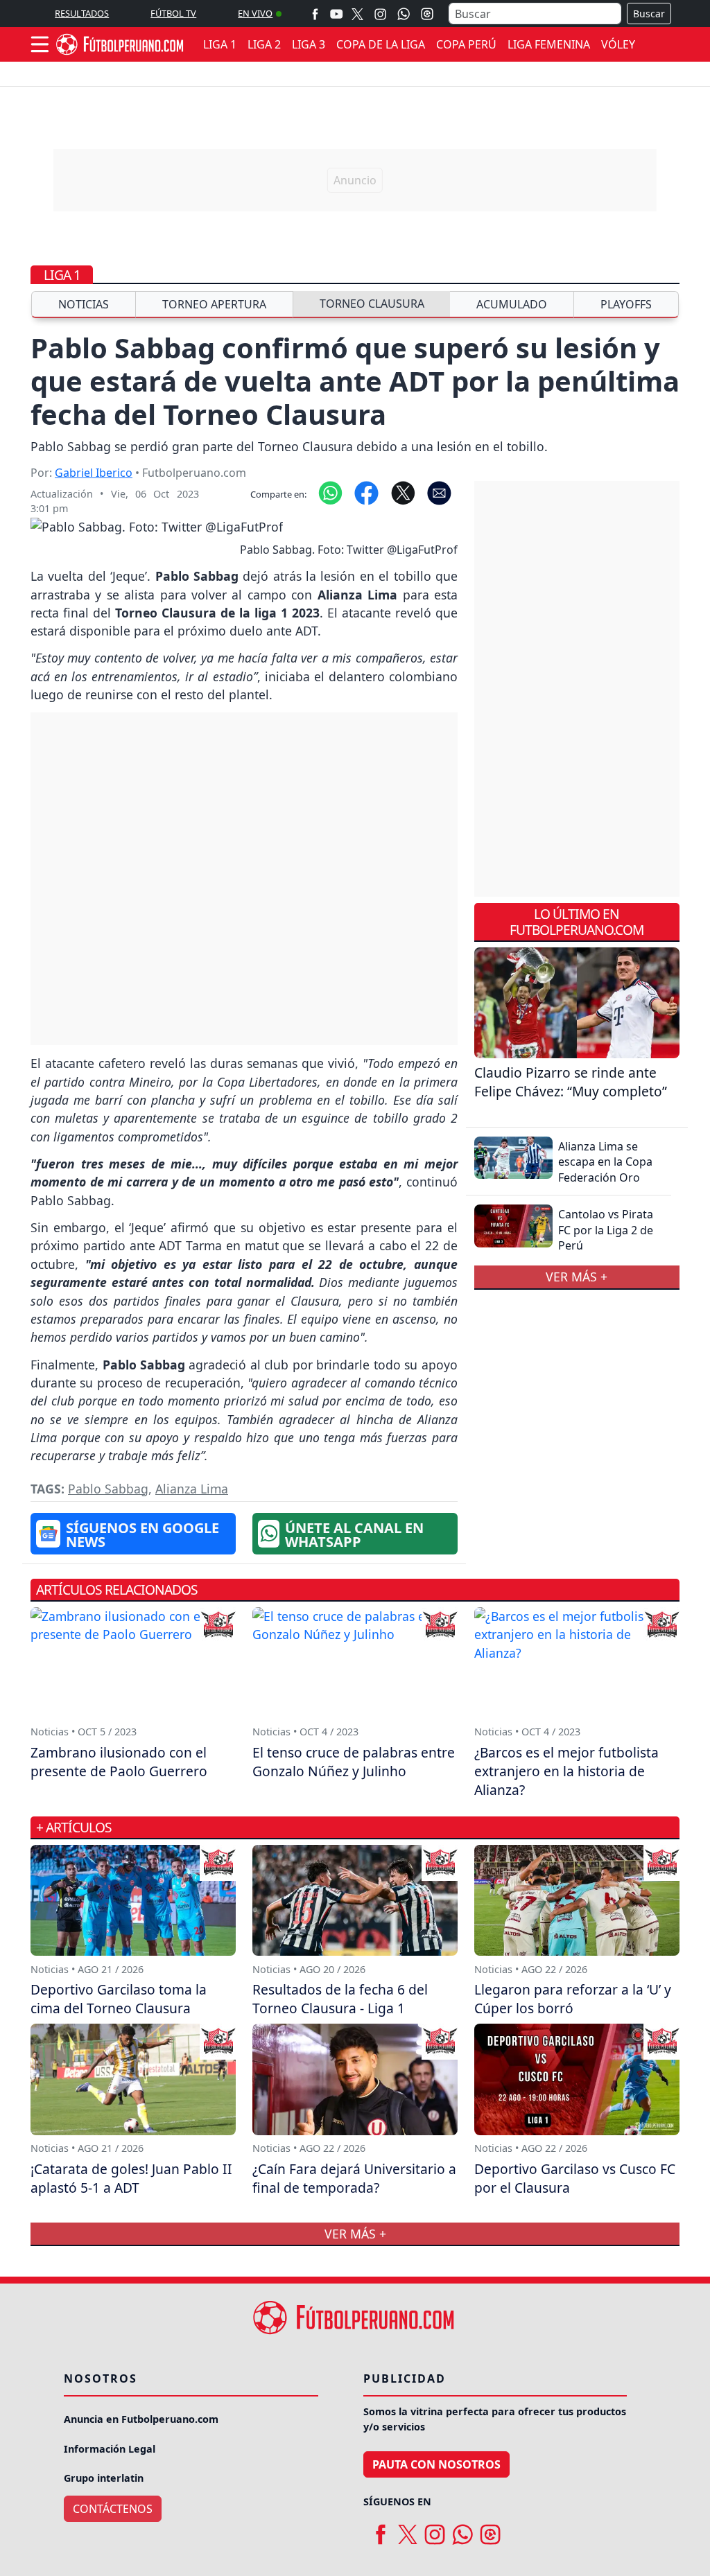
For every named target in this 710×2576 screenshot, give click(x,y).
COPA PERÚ (466, 44)
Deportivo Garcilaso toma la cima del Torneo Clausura (119, 1999)
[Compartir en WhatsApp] (330, 491)
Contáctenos (113, 2509)
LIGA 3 (309, 44)
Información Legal (110, 2449)
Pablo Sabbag (108, 1489)
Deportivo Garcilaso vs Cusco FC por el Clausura (575, 2178)
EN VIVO (255, 13)
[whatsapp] (462, 2530)
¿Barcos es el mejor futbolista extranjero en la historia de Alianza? (566, 1771)
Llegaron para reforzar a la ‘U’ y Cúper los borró (573, 1999)
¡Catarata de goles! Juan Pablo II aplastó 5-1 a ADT (131, 2178)
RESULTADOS (82, 13)
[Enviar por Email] (439, 491)
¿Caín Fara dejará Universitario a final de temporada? (354, 2178)
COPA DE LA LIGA (381, 44)
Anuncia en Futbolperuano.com (141, 2419)
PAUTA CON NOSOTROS (436, 2464)
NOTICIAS (84, 304)
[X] (357, 14)
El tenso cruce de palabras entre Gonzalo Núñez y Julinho (354, 1762)
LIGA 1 (220, 44)
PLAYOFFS (626, 304)
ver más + (577, 1277)
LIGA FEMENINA (549, 44)
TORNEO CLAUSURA (372, 304)
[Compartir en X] (403, 491)
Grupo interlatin (104, 2478)
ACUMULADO (512, 304)
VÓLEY (618, 44)
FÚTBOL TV (173, 13)
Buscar (649, 14)
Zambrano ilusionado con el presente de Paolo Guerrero (119, 1762)
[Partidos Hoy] (427, 14)
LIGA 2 (264, 44)
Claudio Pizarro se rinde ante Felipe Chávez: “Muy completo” (571, 1082)
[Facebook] (315, 14)
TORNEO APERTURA (214, 304)
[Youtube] (336, 14)
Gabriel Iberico (94, 473)
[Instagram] (380, 14)
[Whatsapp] (404, 14)
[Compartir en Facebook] (366, 491)
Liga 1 (62, 275)
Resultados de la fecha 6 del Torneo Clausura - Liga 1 (340, 1999)
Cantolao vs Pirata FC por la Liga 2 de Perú (606, 1230)
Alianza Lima (192, 1489)
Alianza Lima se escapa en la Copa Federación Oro (605, 1162)
